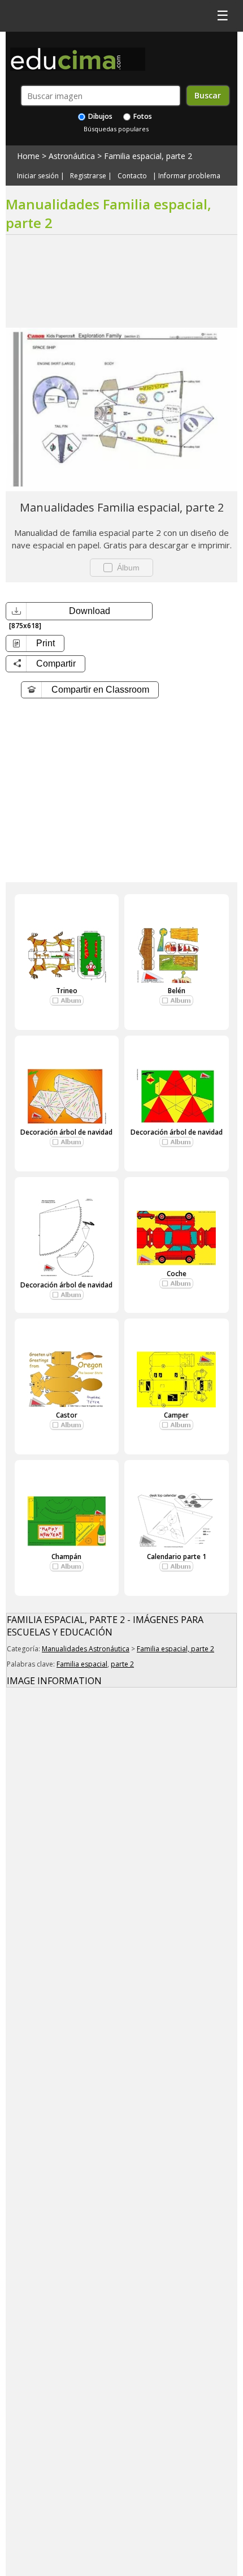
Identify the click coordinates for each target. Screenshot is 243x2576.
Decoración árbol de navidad (66, 1132)
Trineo (67, 991)
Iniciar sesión (38, 176)
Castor (67, 1415)
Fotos (142, 116)
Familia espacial (82, 1664)
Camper (176, 1415)
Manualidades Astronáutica (86, 1649)
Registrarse (88, 176)
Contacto (132, 176)
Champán (66, 1557)
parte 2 (122, 1664)
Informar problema (189, 176)
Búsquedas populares (116, 129)
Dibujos (99, 116)
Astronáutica (72, 156)
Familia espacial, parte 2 (148, 156)
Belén (177, 991)
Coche (177, 1274)
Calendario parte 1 (177, 1557)
